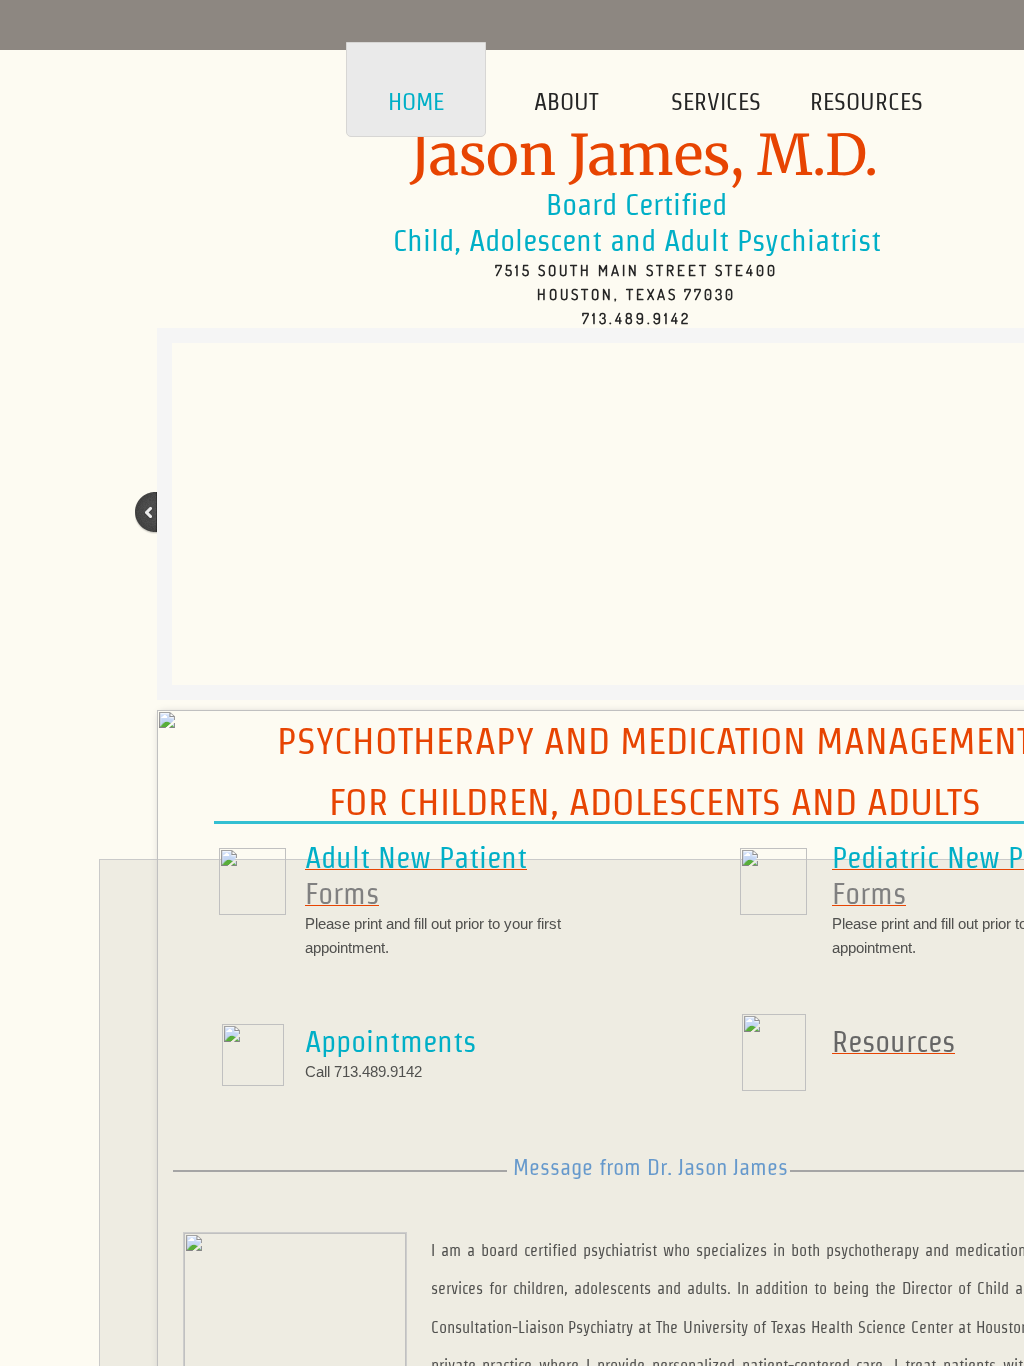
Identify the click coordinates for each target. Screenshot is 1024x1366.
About (566, 101)
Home (416, 101)
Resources (866, 101)
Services (716, 101)
